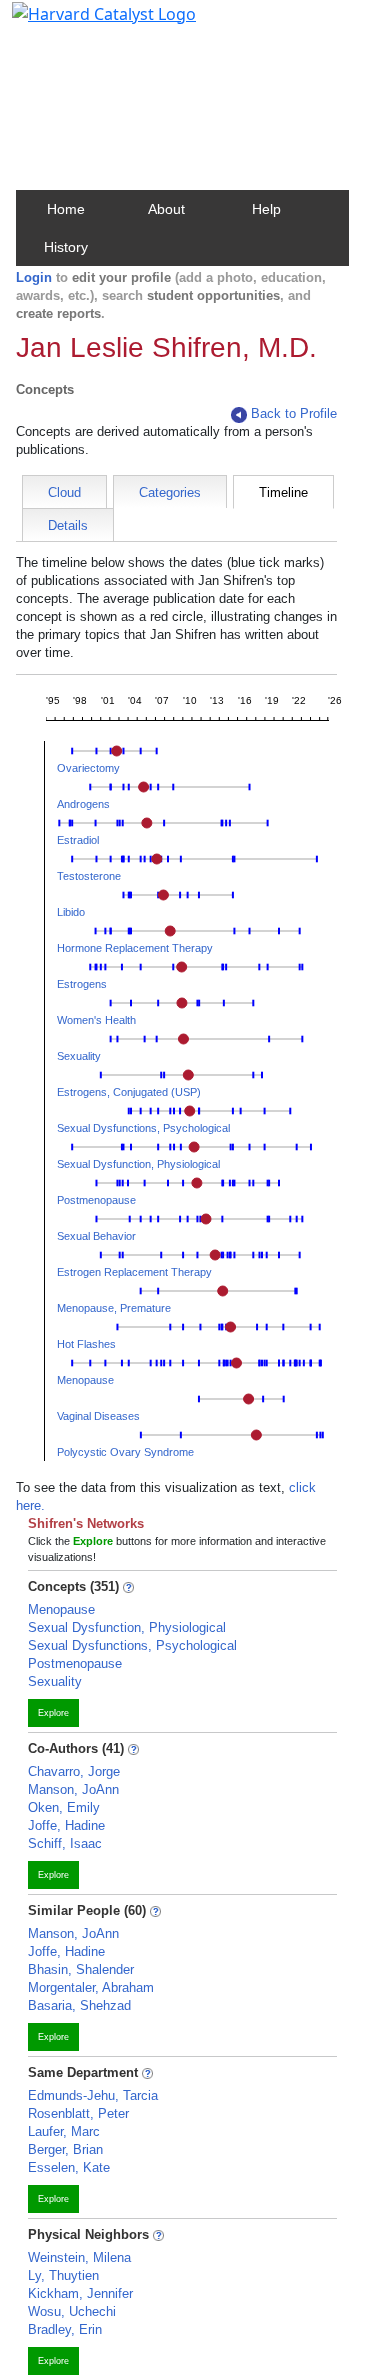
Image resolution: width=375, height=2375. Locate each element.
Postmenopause (96, 1200)
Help (266, 209)
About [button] (166, 209)
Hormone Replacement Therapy (135, 948)
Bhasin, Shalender (81, 1969)
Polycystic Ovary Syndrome (125, 1452)
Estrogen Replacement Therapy (134, 1272)
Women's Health (96, 1020)
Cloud (64, 492)
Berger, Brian (65, 2149)
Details (68, 525)
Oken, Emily (64, 1807)
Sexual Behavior (96, 1236)
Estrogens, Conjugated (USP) (129, 1092)
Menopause (85, 1380)
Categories (170, 492)
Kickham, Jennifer (80, 2293)
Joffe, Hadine (66, 1825)
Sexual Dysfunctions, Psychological (143, 1128)
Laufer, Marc (64, 2131)
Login (34, 277)
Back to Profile (294, 413)
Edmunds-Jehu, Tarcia (93, 2095)
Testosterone (89, 876)
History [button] (66, 247)
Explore (53, 1713)
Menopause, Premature (114, 1308)
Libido (71, 912)
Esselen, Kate (69, 2167)
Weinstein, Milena (79, 2257)
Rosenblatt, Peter (78, 2113)
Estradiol (78, 840)
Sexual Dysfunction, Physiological (138, 1164)
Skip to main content (83, 24)
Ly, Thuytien (63, 2275)
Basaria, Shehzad (79, 2005)
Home (66, 209)
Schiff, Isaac (65, 1843)
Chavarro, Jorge (74, 1771)
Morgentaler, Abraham (91, 1987)
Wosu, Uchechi (72, 2311)
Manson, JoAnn (73, 1789)
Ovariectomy (88, 768)
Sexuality (79, 1056)
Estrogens (82, 984)
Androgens (83, 804)
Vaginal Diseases (98, 1416)
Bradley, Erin (65, 2329)
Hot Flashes (86, 1344)
